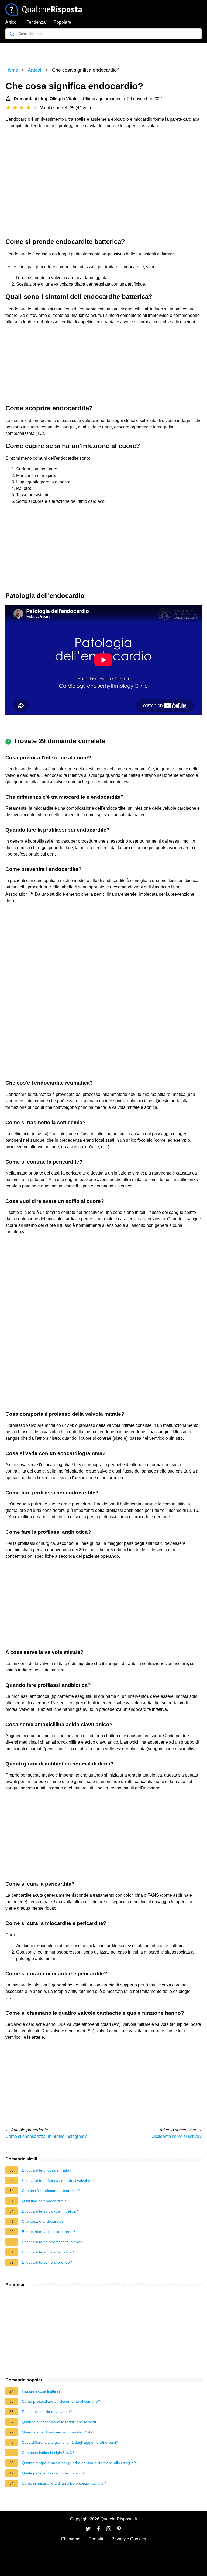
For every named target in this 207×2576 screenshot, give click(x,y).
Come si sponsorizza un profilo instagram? (46, 2136)
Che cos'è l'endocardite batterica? (51, 2191)
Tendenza (36, 22)
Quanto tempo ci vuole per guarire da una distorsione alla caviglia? (79, 2463)
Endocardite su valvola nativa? (48, 2252)
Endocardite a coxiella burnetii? (49, 2232)
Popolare (62, 22)
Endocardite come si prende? (47, 2262)
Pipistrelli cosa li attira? (41, 2391)
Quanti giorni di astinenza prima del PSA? (57, 2432)
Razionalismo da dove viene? (47, 2412)
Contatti (96, 2539)
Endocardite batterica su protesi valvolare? (58, 2180)
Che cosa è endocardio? (43, 2221)
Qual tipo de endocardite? (44, 2201)
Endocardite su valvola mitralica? (50, 2211)
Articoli (12, 22)
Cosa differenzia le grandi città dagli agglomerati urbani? (70, 2442)
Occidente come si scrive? (177, 2136)
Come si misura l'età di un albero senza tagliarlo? (64, 2483)
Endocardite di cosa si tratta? (47, 2170)
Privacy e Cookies (129, 2539)
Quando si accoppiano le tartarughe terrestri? (61, 2422)
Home (12, 70)
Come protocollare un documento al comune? (61, 2401)
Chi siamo (71, 2539)
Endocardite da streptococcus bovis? (53, 2242)
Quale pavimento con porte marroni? (53, 2473)
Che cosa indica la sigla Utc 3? (48, 2453)
